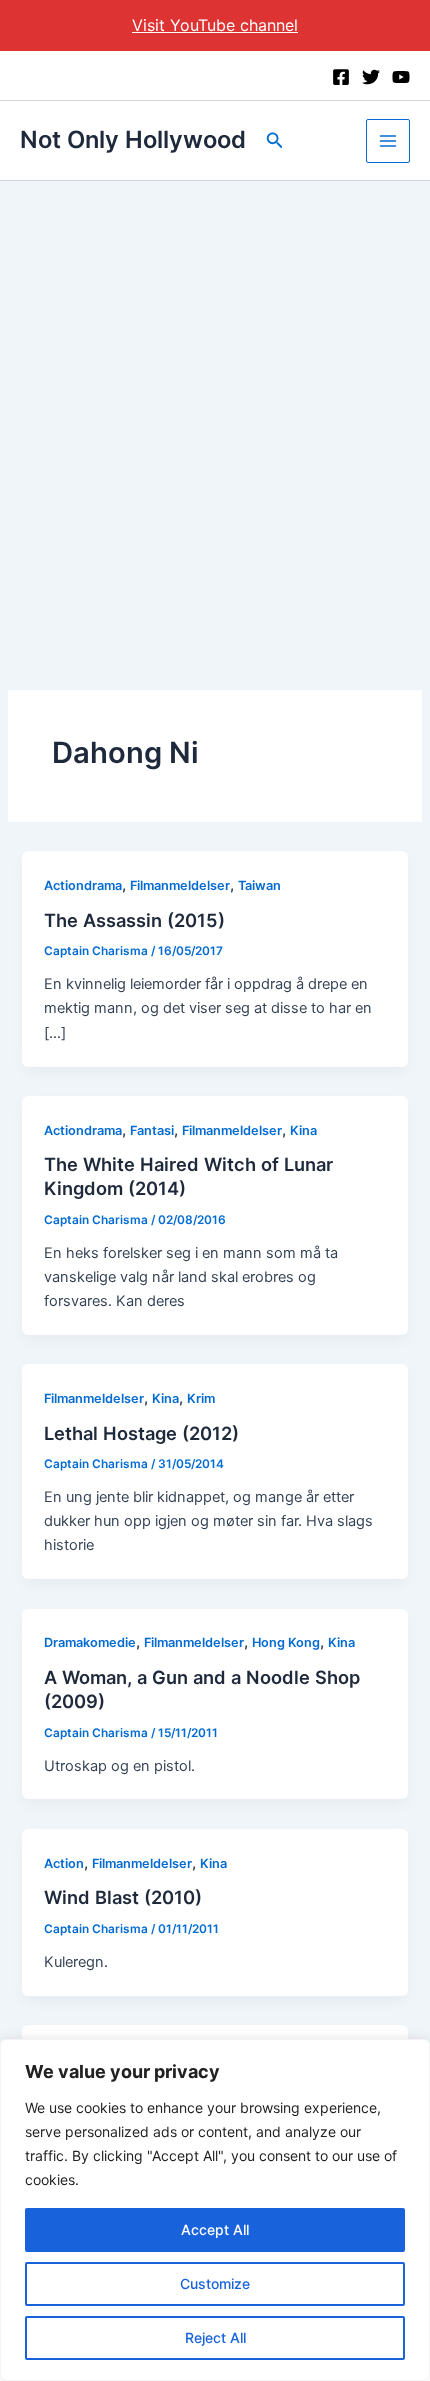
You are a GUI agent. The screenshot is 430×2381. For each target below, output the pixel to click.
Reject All (215, 2337)
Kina (303, 1130)
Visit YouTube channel (215, 25)
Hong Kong (286, 1642)
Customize (215, 2283)
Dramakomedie (90, 1642)
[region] (215, 2210)
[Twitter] (371, 77)
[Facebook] (341, 77)
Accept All (215, 2229)
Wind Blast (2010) (123, 1897)
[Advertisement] (215, 406)
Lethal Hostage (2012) (141, 1433)
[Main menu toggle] (388, 141)
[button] (275, 140)
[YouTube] (401, 77)
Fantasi (152, 1130)
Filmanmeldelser (180, 885)
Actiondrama (83, 885)
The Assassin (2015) (134, 920)
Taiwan (259, 885)
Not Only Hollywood (133, 139)
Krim (201, 1398)
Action (64, 1863)
